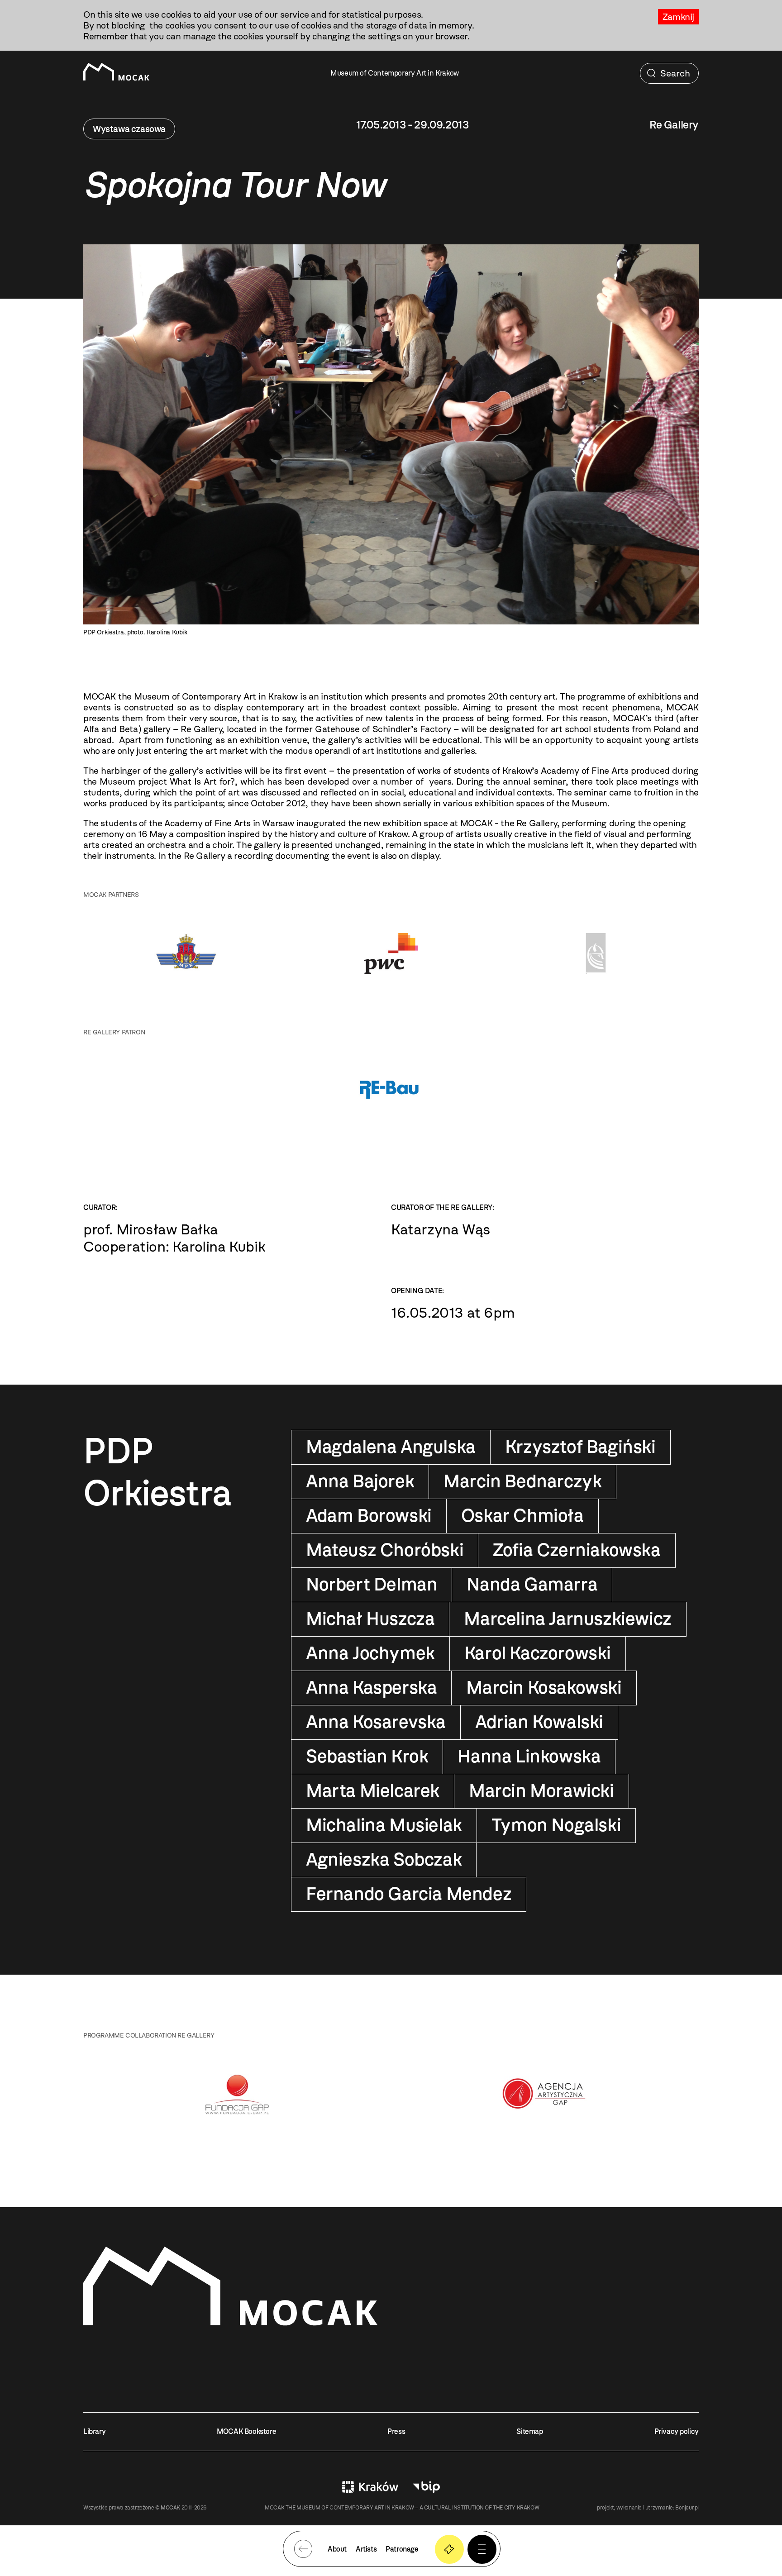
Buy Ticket (449, 2549)
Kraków (370, 2487)
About (337, 2549)
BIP (426, 2487)
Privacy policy (677, 2431)
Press (396, 2431)
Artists (366, 2549)
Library (94, 2431)
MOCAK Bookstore (246, 2431)
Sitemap (529, 2431)
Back (303, 2549)
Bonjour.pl (687, 2508)
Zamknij (678, 17)
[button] (482, 2549)
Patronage (402, 2549)
